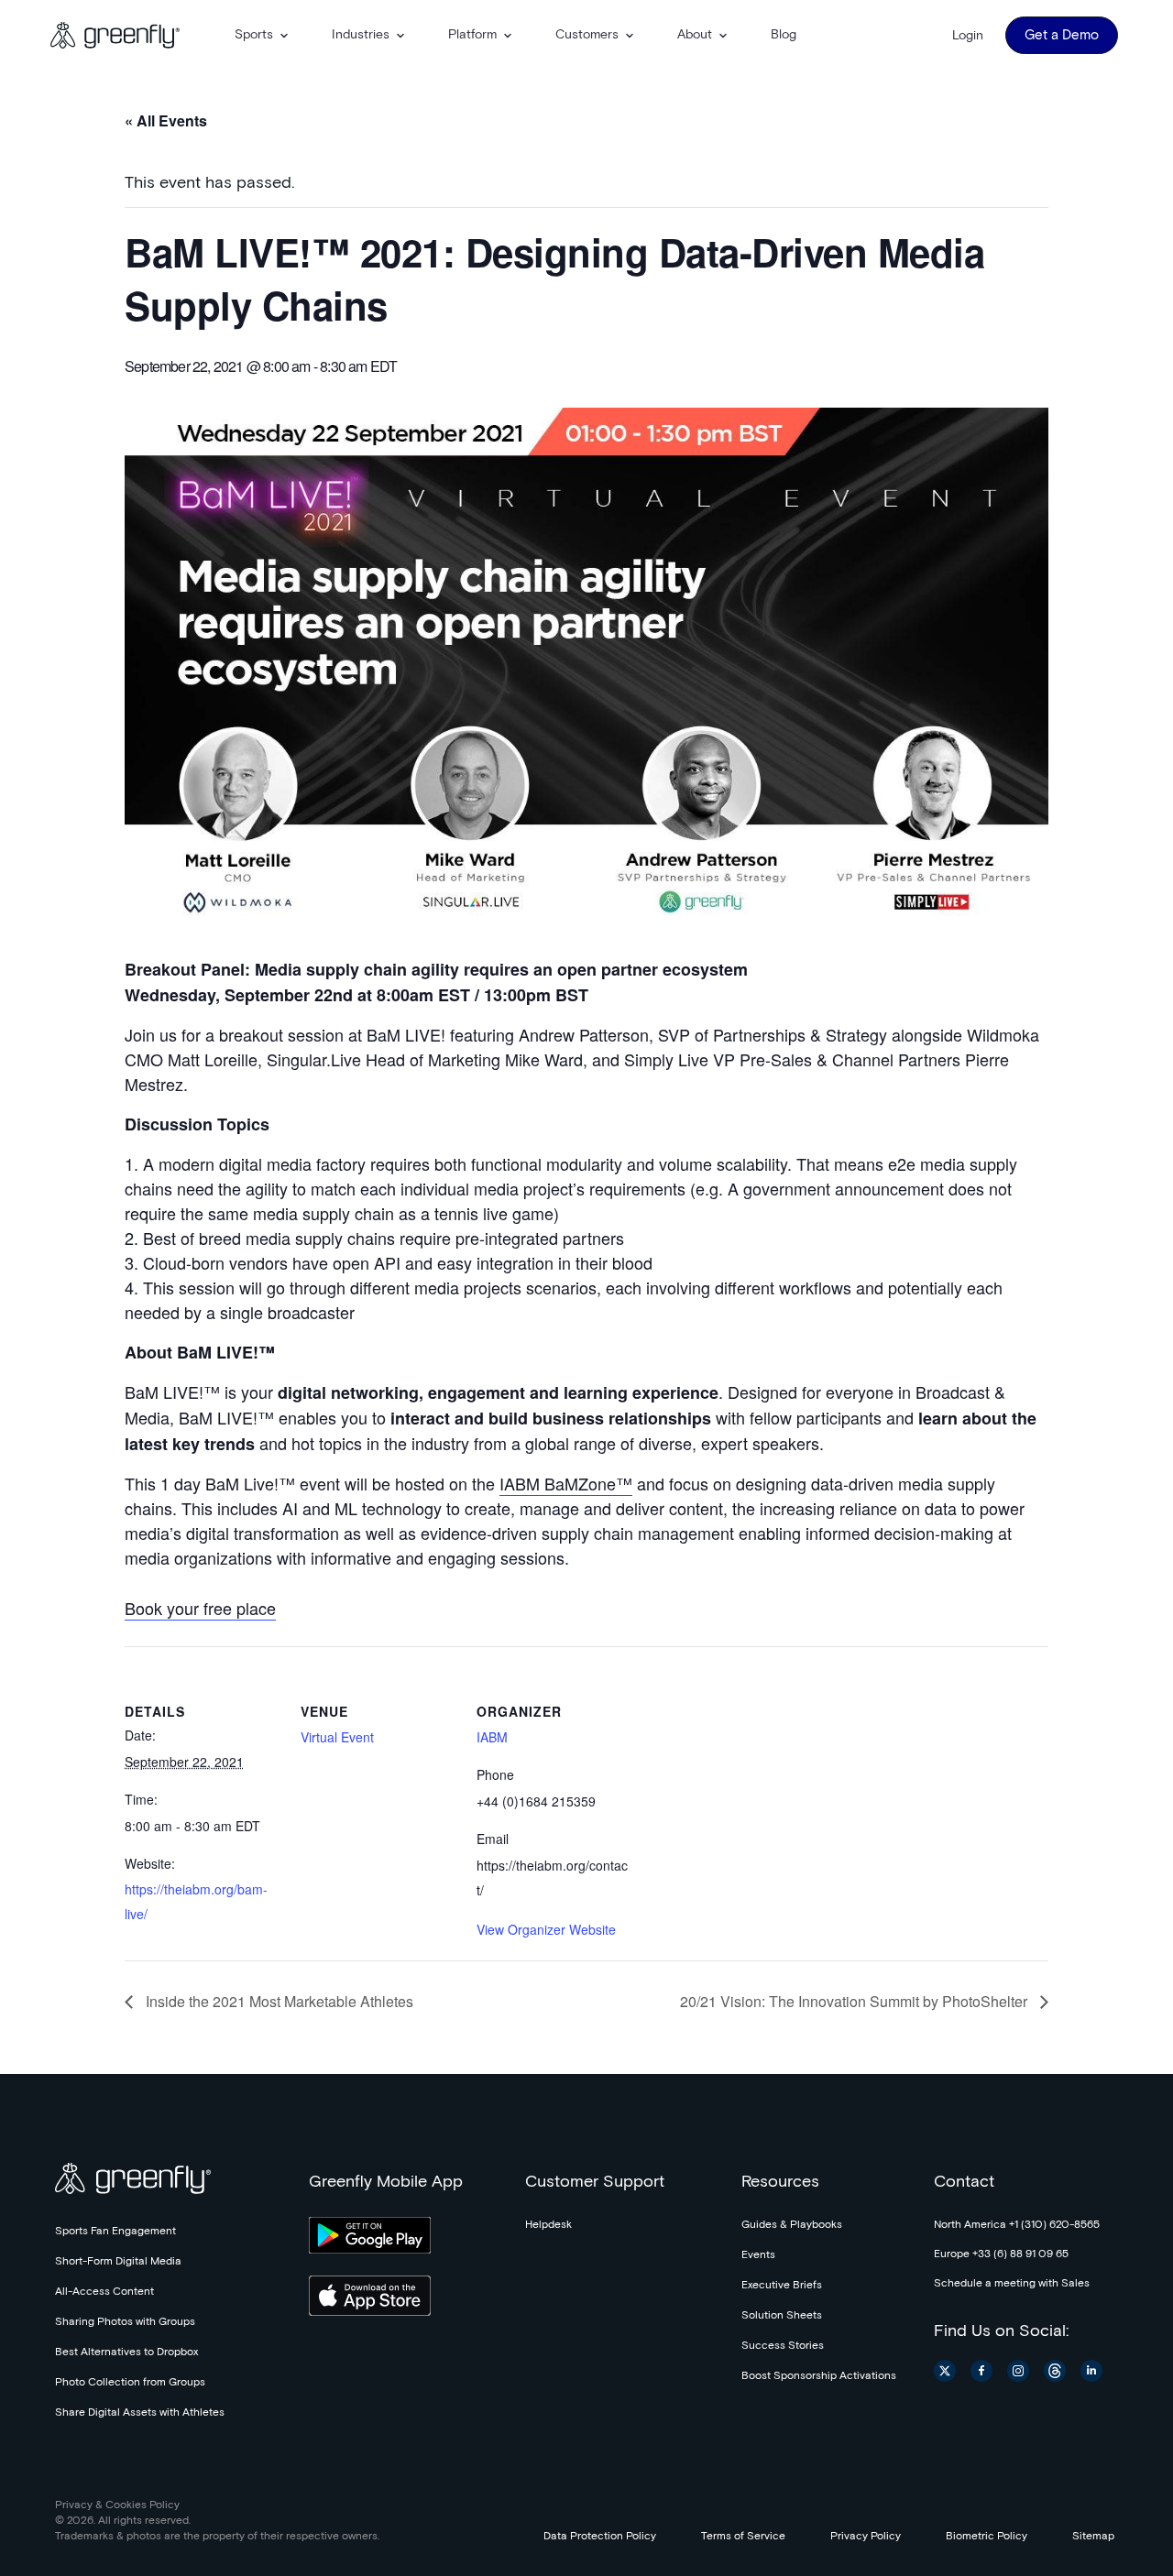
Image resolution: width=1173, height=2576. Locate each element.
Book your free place (200, 1608)
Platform (472, 35)
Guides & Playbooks (792, 2225)
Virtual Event (337, 1737)
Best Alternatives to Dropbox (126, 2352)
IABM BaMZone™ (566, 1483)
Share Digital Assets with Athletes (140, 2413)
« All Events (166, 120)
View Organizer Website (546, 1929)
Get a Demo (1062, 35)
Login (968, 36)
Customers (587, 35)
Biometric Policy (987, 2537)
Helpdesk (548, 2225)
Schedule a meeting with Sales (1012, 2284)
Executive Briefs (782, 2286)
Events (758, 2255)
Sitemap (1093, 2537)
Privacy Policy (866, 2537)
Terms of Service (743, 2537)
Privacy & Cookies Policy (117, 2505)
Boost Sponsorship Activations (819, 2376)
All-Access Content (104, 2292)
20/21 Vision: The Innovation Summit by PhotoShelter (855, 2001)
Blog (784, 35)
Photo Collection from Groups (130, 2383)
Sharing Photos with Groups (125, 2322)
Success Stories (783, 2346)
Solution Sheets (782, 2316)
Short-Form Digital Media (118, 2262)
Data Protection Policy (600, 2537)
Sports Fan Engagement (115, 2232)
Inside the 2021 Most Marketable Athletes (278, 2001)
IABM (492, 1737)
